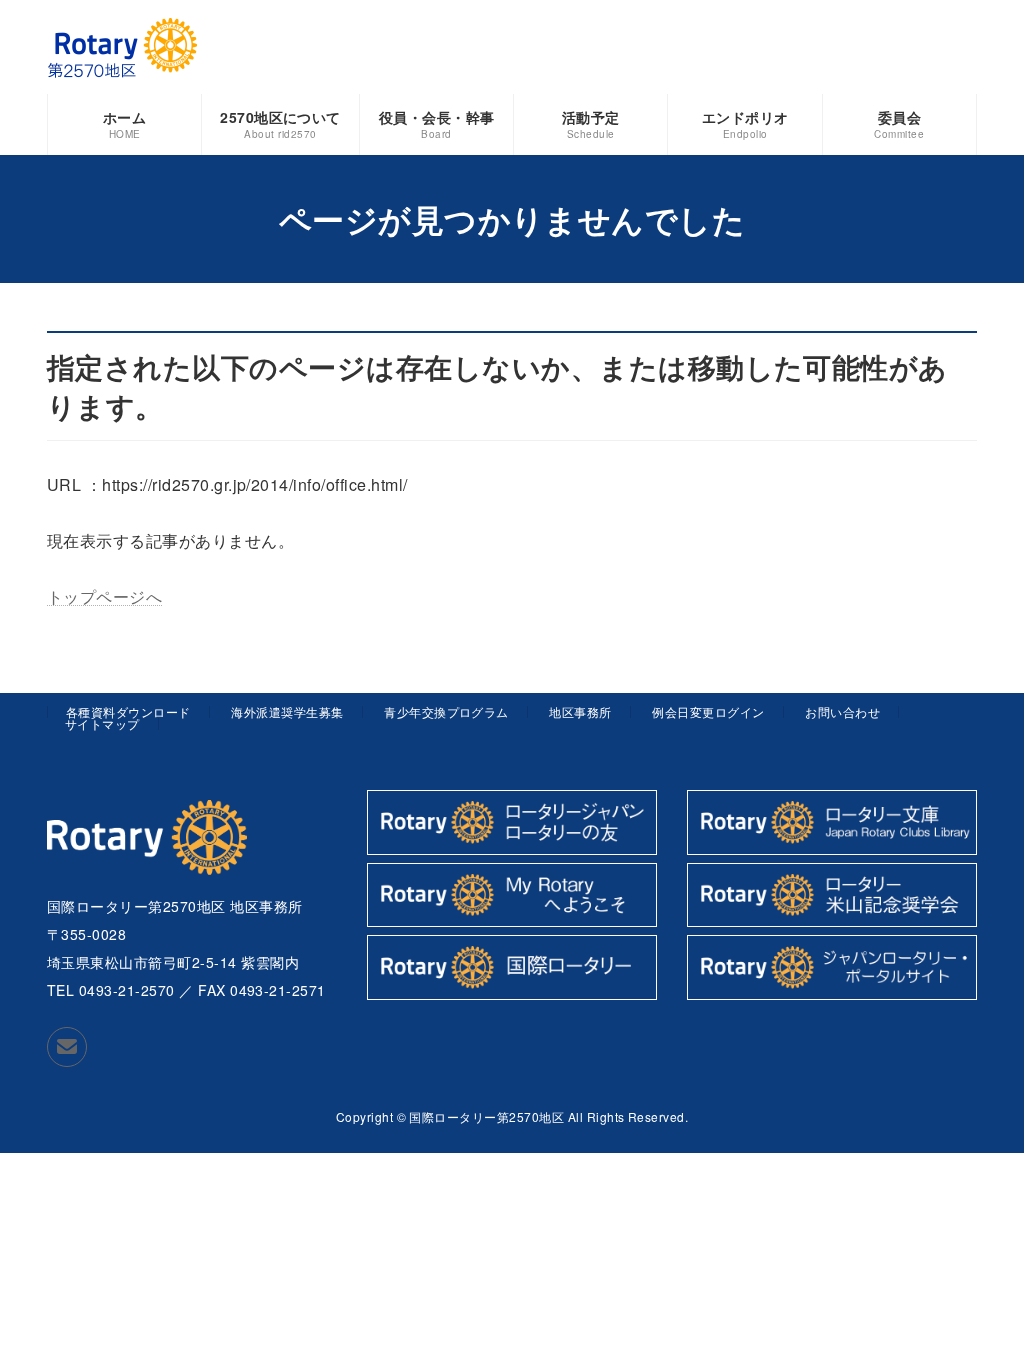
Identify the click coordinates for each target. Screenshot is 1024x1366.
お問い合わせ (842, 711)
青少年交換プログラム (446, 711)
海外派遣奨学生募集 (287, 711)
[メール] (67, 1047)
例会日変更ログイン (708, 711)
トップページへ (104, 596)
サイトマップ (102, 723)
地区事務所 (580, 711)
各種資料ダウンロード (128, 711)
